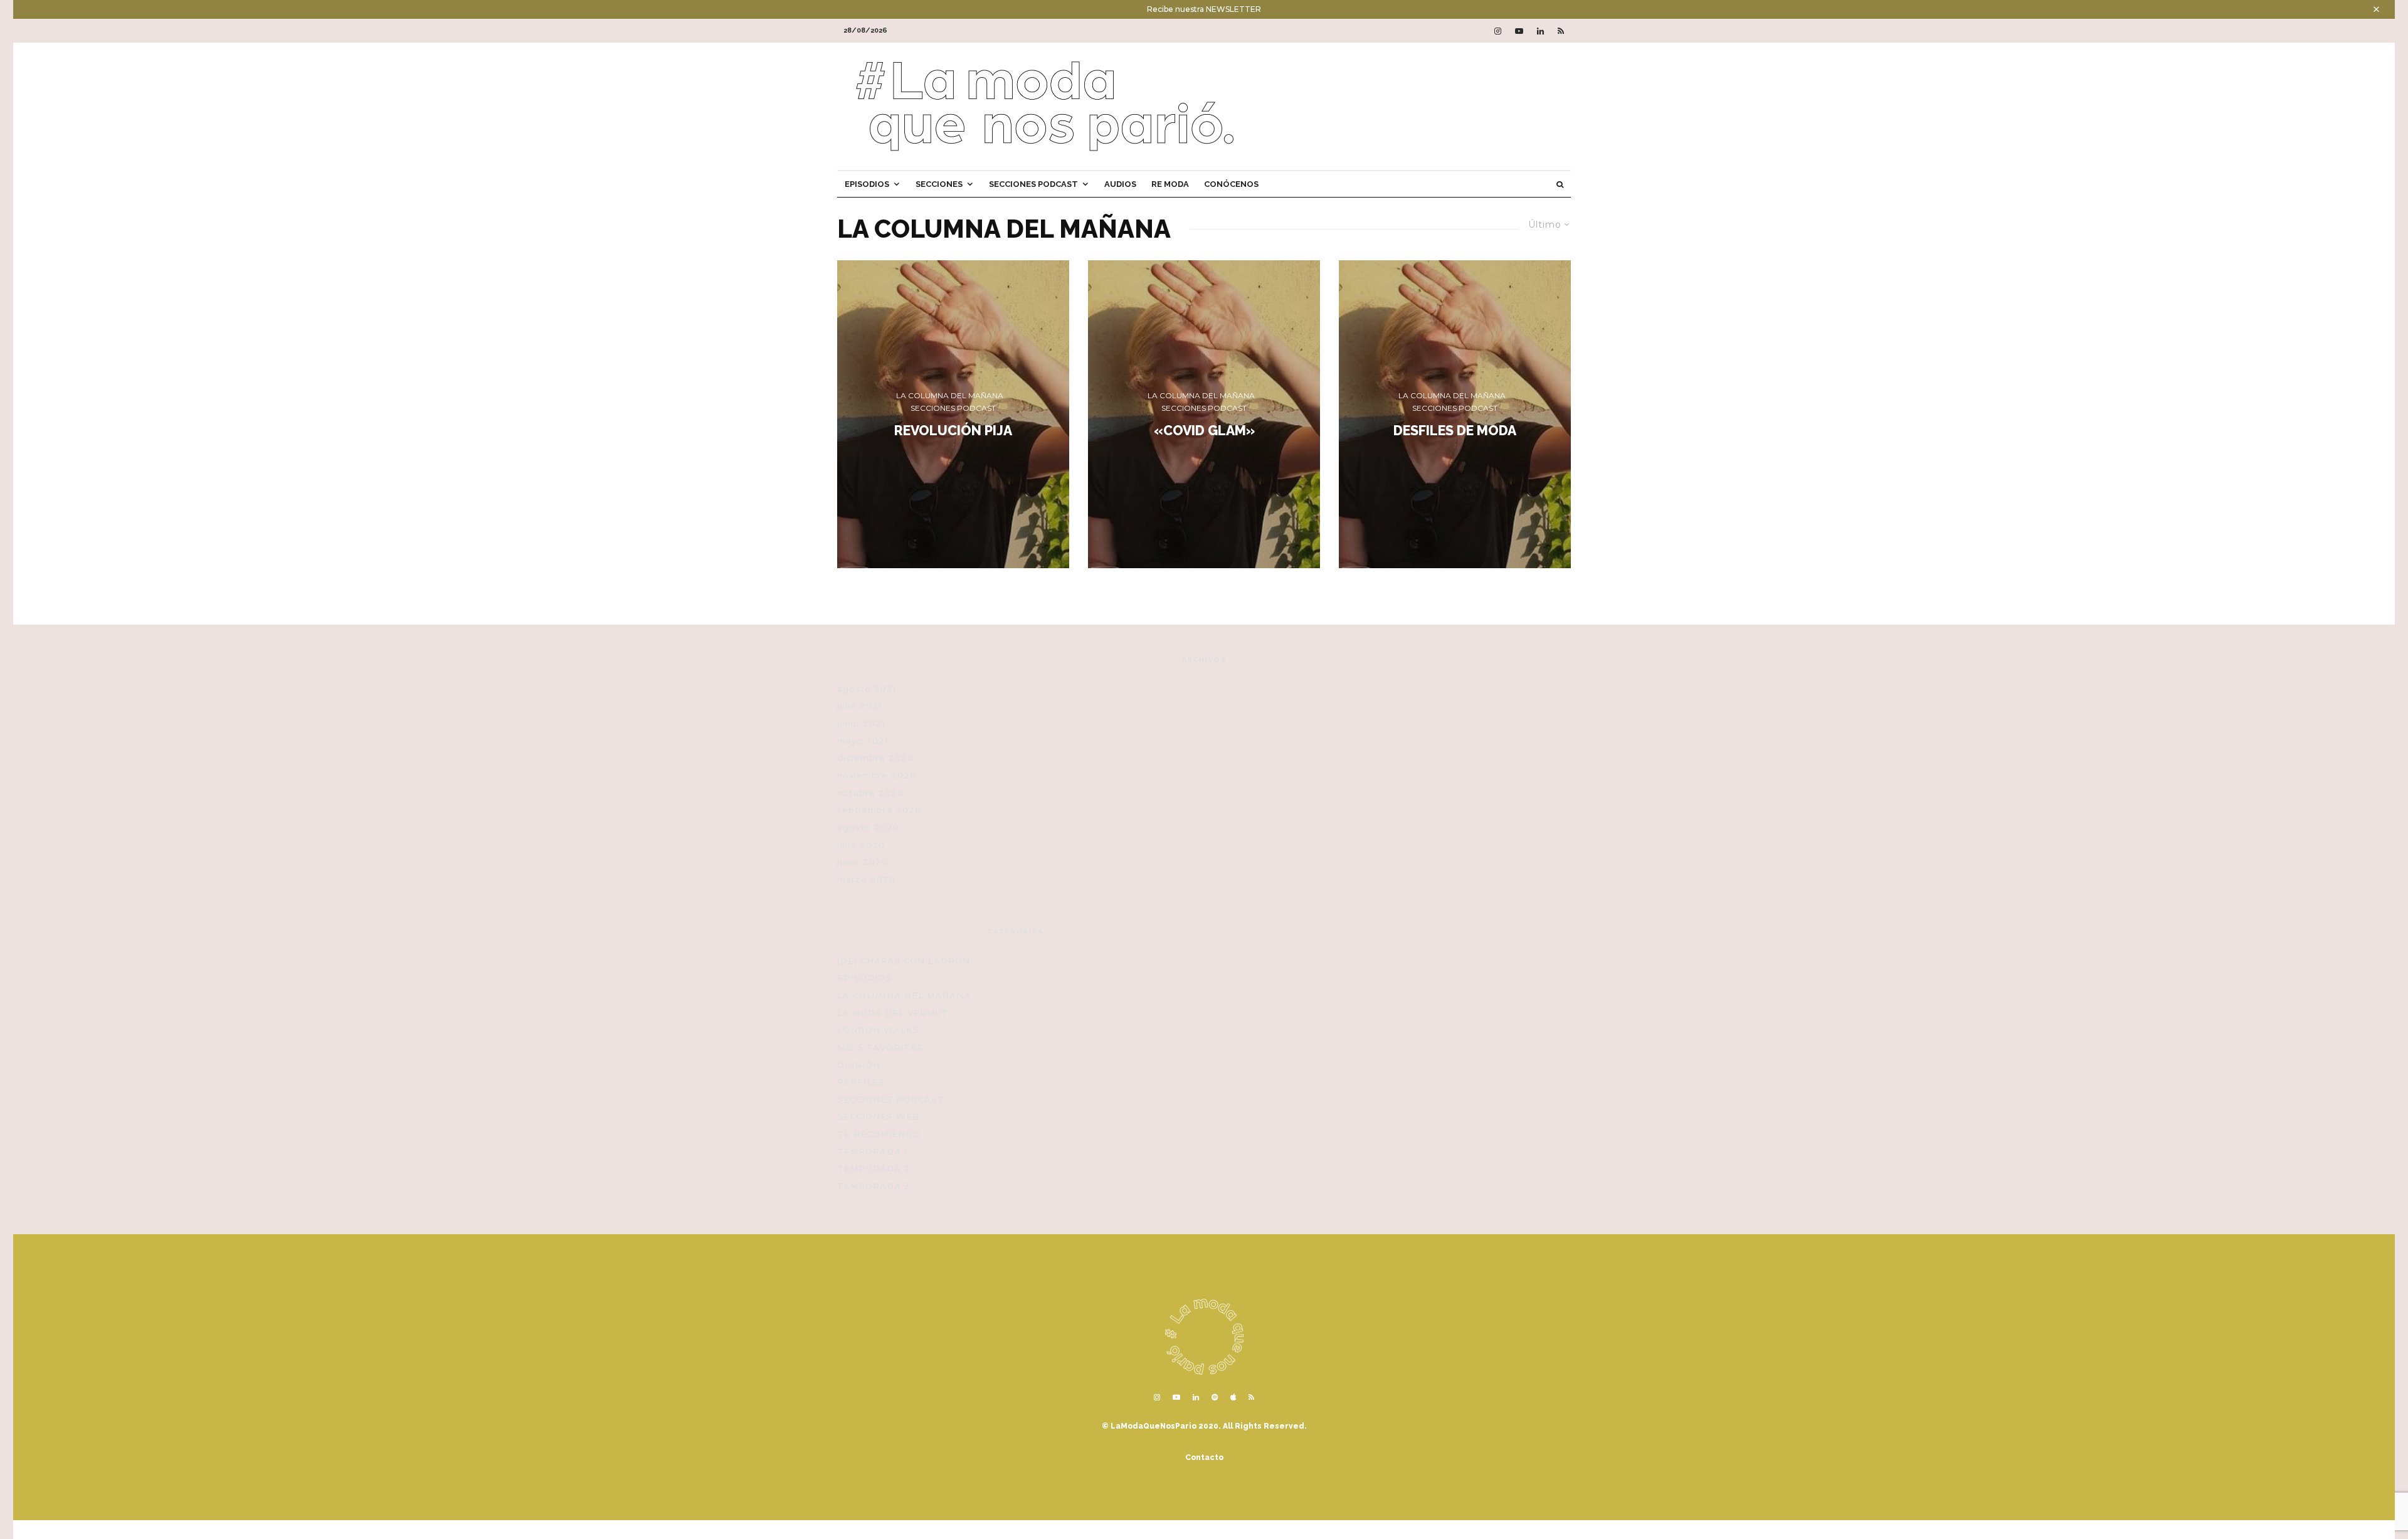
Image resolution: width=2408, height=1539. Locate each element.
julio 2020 (861, 845)
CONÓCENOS (1231, 184)
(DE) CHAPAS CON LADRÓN (904, 961)
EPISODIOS (867, 184)
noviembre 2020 (877, 775)
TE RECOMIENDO (879, 1134)
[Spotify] (1215, 1397)
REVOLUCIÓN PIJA (953, 430)
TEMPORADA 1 (872, 1151)
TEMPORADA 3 (874, 1186)
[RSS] (1561, 31)
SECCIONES (939, 184)
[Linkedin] (1540, 31)
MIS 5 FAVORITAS (880, 1047)
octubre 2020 (870, 793)
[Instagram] (1498, 31)
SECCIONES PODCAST (1033, 184)
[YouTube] (1519, 31)
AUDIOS (1120, 184)
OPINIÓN (859, 1065)
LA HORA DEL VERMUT (893, 1013)
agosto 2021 (867, 689)
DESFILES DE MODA (1455, 430)
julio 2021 (859, 706)
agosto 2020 (868, 827)
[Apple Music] (1233, 1397)
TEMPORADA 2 (874, 1168)
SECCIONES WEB (879, 1116)
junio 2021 (861, 723)
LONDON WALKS (878, 1030)
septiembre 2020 (879, 810)
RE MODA (1170, 184)
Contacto (1204, 1457)
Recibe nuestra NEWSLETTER (1204, 9)
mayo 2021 (863, 741)
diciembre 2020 (875, 758)
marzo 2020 (866, 879)
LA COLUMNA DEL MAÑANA (950, 395)
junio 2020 (863, 862)
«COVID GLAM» (1204, 430)
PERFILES (861, 1082)
